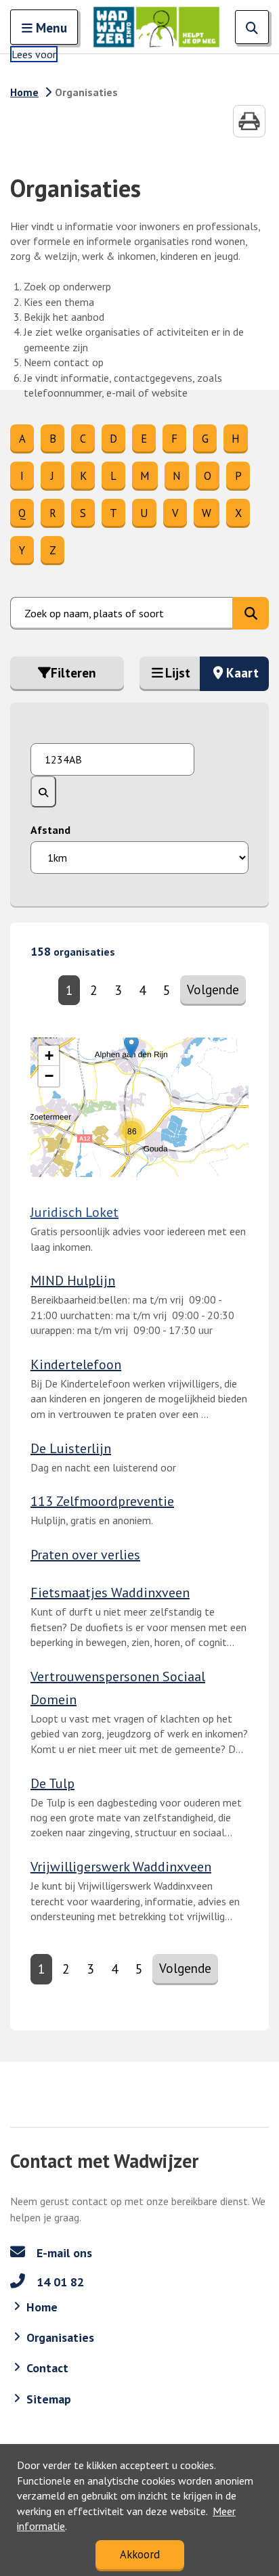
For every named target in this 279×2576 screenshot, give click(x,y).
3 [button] (118, 990)
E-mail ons (63, 2253)
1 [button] (69, 990)
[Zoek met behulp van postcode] (43, 791)
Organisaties (60, 2337)
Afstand (50, 830)
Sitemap (49, 2399)
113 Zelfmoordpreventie (102, 1501)
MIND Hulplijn (73, 1281)
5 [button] (167, 990)
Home (24, 92)
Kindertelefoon (76, 1364)
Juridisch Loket (74, 1212)
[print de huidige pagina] (249, 121)
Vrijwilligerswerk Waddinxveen (121, 1867)
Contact (47, 2368)
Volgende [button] (216, 989)
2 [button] (93, 990)
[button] (132, 1131)
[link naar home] (156, 27)
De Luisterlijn (71, 1448)
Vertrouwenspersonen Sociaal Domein (118, 1688)
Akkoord (140, 2554)
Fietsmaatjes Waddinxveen (110, 1593)
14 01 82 (59, 2282)
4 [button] (142, 990)
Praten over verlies (85, 1555)
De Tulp (52, 1783)
